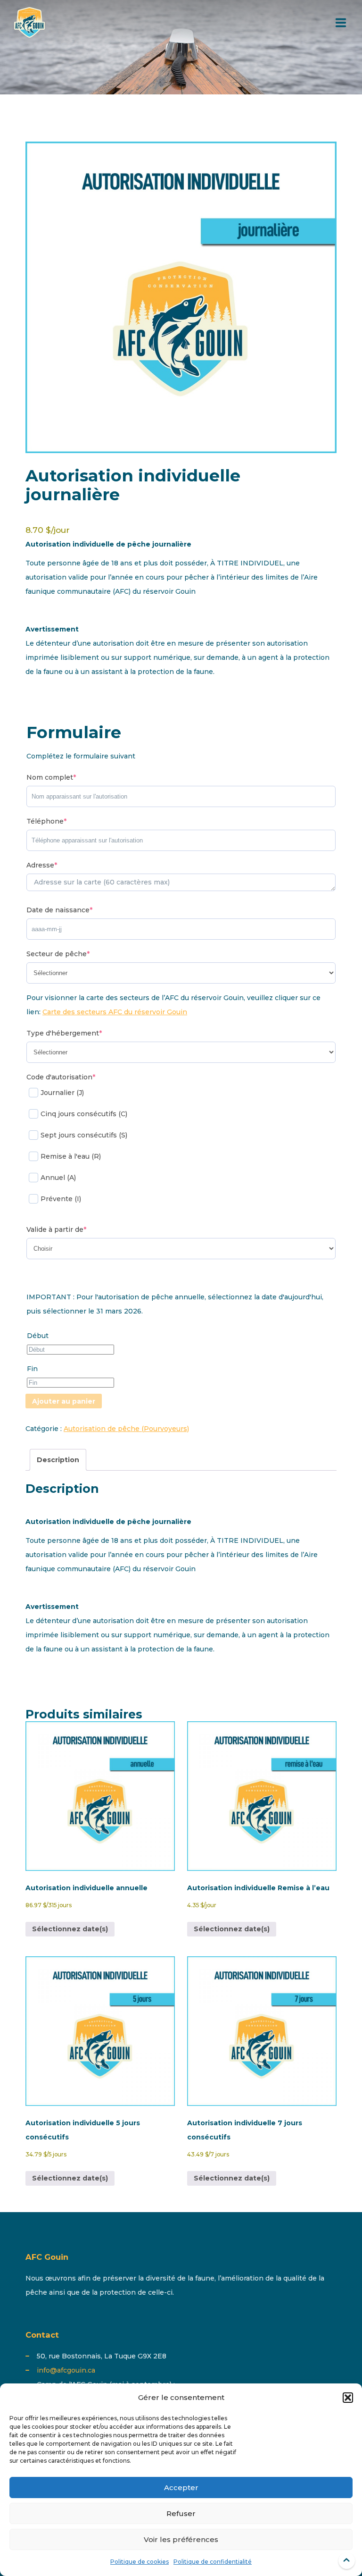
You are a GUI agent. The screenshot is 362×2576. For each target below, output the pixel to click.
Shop (245, 48)
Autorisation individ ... (310, 48)
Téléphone (46, 821)
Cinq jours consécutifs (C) (84, 1114)
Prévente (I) (61, 1199)
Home (208, 48)
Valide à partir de (56, 1229)
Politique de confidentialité (213, 2562)
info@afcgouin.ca (66, 2370)
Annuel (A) (58, 1178)
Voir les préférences (181, 2539)
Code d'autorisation (61, 1077)
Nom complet (51, 777)
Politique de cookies (140, 2562)
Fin (32, 1369)
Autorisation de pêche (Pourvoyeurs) (126, 1429)
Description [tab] (58, 1460)
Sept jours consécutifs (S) (84, 1135)
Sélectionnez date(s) (70, 1929)
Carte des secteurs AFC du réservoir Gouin (115, 1012)
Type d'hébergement (64, 1033)
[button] (348, 2398)
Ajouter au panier (64, 1401)
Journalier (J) (62, 1093)
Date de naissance (59, 910)
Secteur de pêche (58, 954)
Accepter (181, 2488)
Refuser (181, 2513)
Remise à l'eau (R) (71, 1156)
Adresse (42, 865)
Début (38, 1336)
